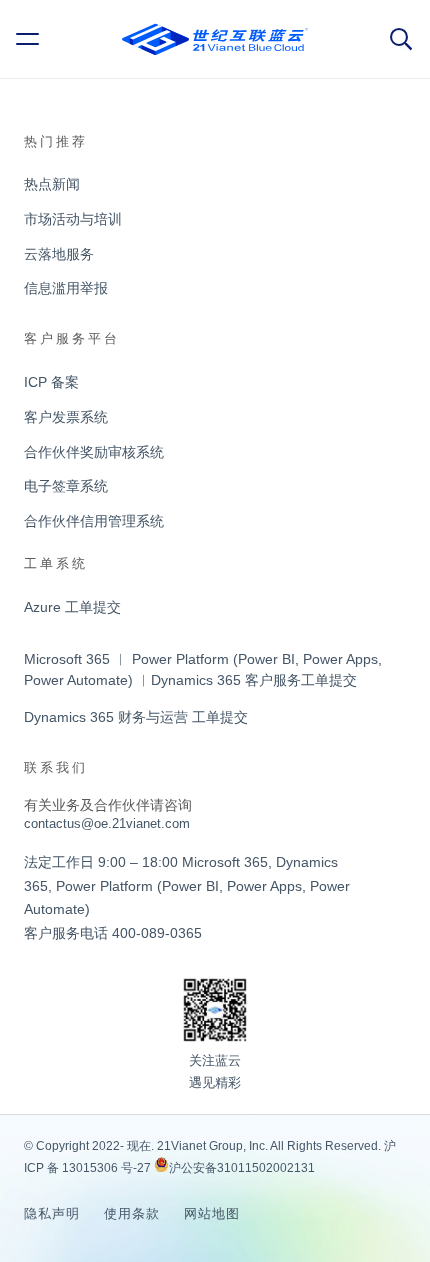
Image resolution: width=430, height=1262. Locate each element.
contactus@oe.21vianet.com (107, 823)
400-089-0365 (157, 933)
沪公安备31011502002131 (242, 1168)
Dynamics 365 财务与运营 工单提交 (136, 717)
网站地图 (212, 1213)
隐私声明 (52, 1213)
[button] (31, 39)
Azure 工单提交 (72, 607)
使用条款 (132, 1213)
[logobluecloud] (215, 39)
